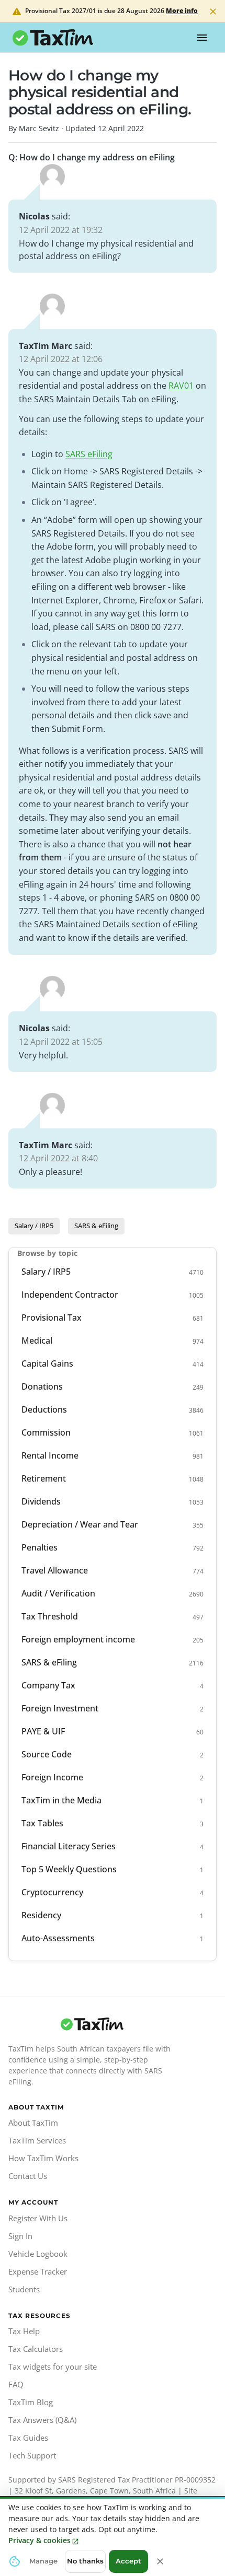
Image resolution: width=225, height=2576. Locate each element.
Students (24, 2289)
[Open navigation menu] (202, 38)
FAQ (16, 2384)
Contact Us (28, 2176)
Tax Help (24, 2331)
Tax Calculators (36, 2349)
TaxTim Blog (31, 2402)
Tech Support (32, 2455)
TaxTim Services (37, 2140)
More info (182, 11)
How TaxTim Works (43, 2158)
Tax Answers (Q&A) (42, 2420)
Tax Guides (28, 2438)
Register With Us (38, 2218)
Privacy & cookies (40, 2540)
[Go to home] (92, 2024)
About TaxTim (33, 2123)
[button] (34, 1226)
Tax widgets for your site (53, 2367)
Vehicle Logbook (38, 2254)
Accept (128, 2561)
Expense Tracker (38, 2271)
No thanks (85, 2561)
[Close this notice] (160, 2561)
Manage (43, 2561)
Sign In (20, 2236)
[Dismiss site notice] (213, 11)
